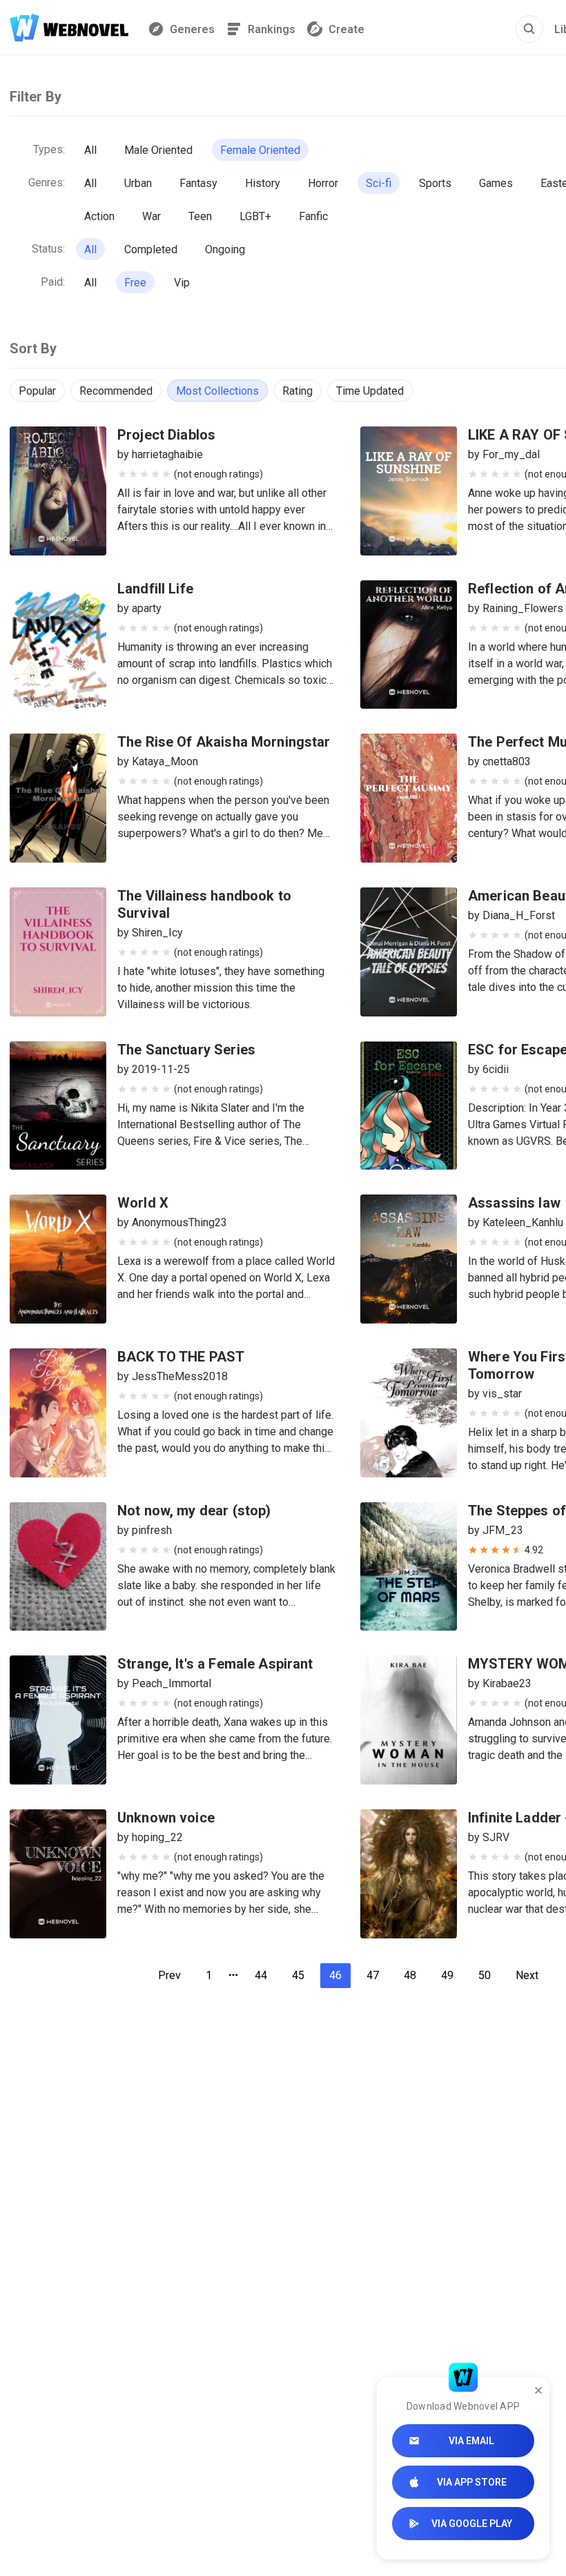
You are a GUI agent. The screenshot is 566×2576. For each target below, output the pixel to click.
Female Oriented (260, 150)
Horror (323, 183)
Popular (37, 391)
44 (261, 1975)
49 (447, 1975)
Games (496, 183)
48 (410, 1975)
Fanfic (313, 216)
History (263, 183)
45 (298, 1975)
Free (135, 283)
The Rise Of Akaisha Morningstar (224, 742)
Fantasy (198, 183)
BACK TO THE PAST (181, 1357)
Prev (169, 1975)
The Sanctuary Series (186, 1050)
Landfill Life (155, 589)
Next (527, 1975)
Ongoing (225, 249)
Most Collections (217, 391)
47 (373, 1975)
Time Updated (370, 391)
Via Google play (472, 2524)
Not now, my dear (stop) (194, 1511)
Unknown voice (166, 1818)
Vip (182, 283)
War (152, 216)
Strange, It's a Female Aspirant (215, 1664)
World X (143, 1203)
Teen (200, 216)
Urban (138, 183)
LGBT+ (255, 216)
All (90, 150)
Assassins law (514, 1203)
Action (99, 216)
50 (485, 1975)
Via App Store (472, 2482)
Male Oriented (158, 150)
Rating (297, 391)
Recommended (116, 391)
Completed (151, 249)
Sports (435, 183)
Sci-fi (379, 183)
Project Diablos (166, 435)
